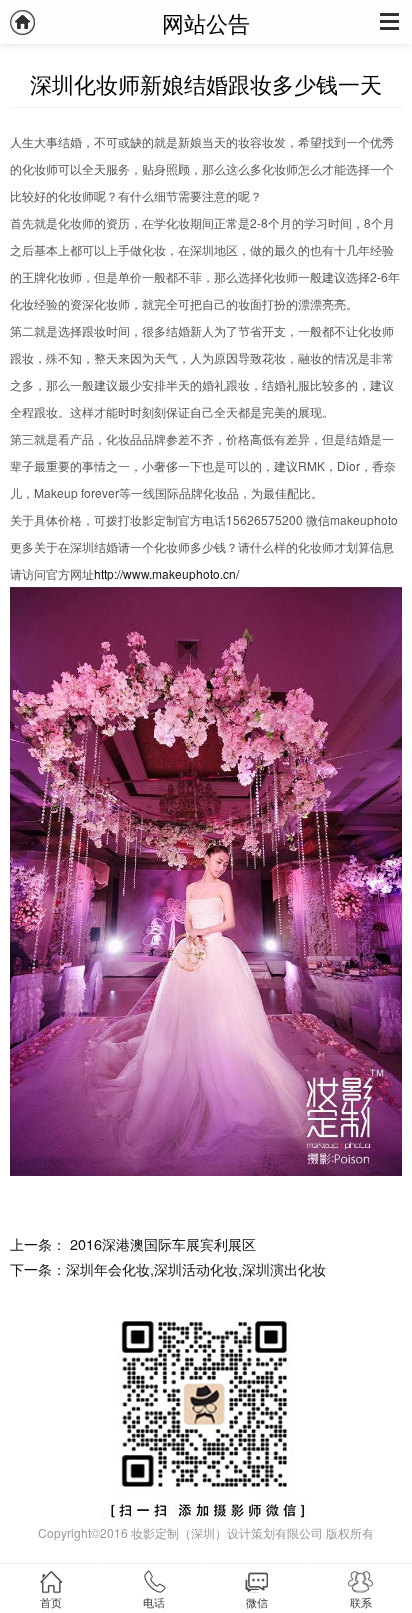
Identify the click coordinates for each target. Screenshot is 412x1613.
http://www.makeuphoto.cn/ (166, 573)
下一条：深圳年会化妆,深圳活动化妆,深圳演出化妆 (168, 1268)
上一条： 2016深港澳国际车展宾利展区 (133, 1243)
